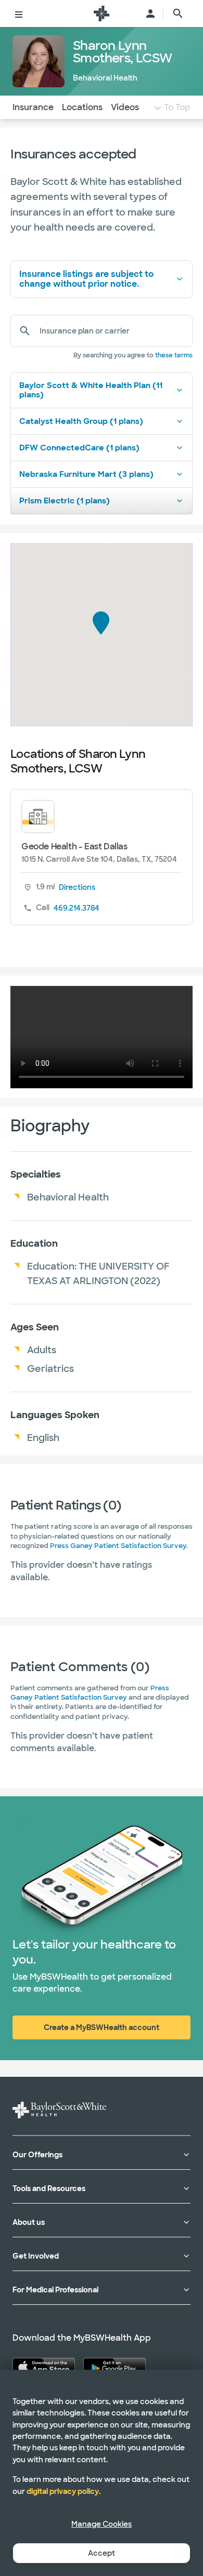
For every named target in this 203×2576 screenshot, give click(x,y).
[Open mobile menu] (19, 14)
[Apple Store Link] (44, 2367)
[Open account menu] (150, 14)
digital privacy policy (63, 2491)
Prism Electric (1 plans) (65, 501)
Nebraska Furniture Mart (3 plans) (86, 474)
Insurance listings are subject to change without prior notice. (86, 279)
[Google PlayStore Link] (115, 2367)
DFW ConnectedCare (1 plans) (79, 448)
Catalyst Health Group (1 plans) (81, 421)
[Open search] (178, 14)
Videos (125, 107)
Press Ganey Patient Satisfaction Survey (118, 1546)
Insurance (33, 107)
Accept (102, 2553)
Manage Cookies (102, 2524)
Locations (82, 107)
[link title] (102, 14)
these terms (174, 355)
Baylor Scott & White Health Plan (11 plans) (91, 390)
